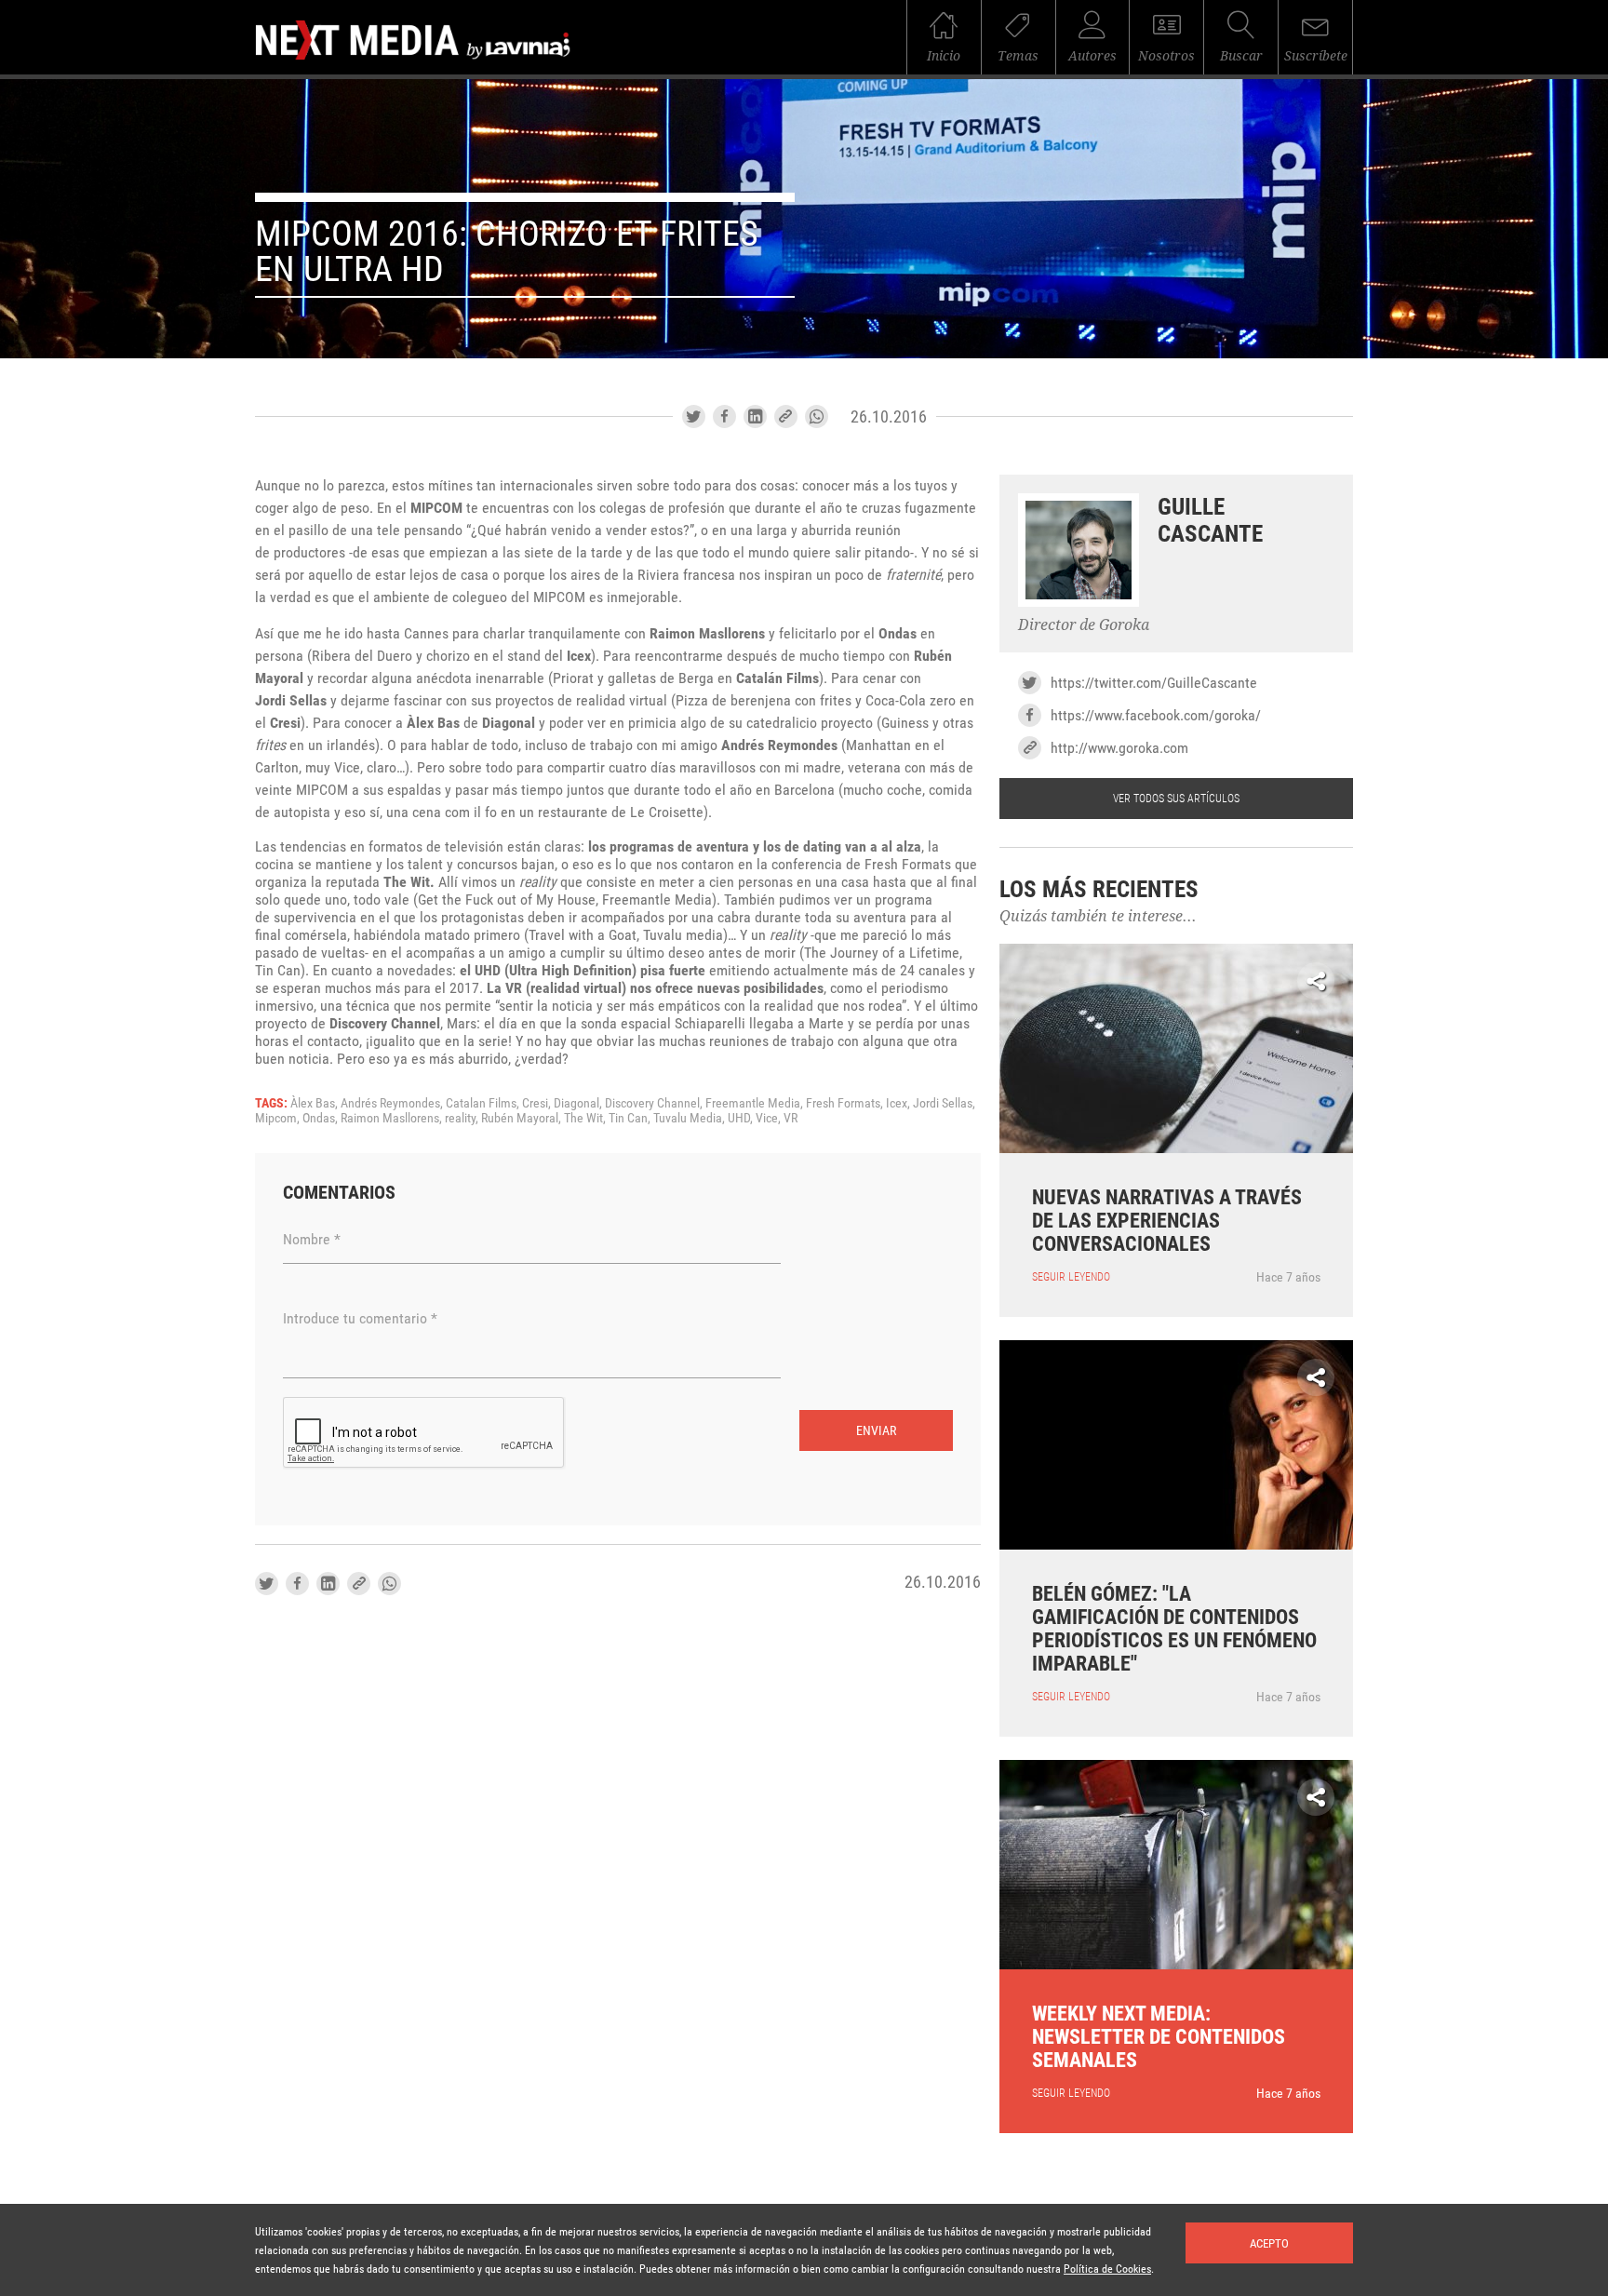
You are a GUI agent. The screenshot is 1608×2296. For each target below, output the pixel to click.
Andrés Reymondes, (393, 1103)
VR (791, 1118)
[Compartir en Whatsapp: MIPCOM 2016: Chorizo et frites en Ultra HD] (817, 416)
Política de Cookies (1107, 2269)
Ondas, (322, 1118)
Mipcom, (279, 1118)
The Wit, (586, 1118)
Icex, (899, 1103)
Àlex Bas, (315, 1103)
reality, (463, 1118)
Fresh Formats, (846, 1103)
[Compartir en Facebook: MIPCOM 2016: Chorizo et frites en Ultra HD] (724, 416)
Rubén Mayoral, (523, 1118)
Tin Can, (631, 1118)
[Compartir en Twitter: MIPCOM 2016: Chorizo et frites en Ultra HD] (694, 416)
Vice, (770, 1118)
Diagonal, (579, 1103)
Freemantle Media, (756, 1103)
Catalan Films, (484, 1103)
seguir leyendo (1071, 1277)
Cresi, (538, 1103)
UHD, (742, 1118)
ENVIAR (876, 1430)
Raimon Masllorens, (393, 1118)
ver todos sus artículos (1176, 799)
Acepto (1269, 2243)
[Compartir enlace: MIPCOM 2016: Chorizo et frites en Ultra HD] (786, 416)
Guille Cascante (1210, 520)
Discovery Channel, (655, 1103)
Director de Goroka (1084, 625)
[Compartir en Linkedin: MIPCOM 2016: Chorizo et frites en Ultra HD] (755, 416)
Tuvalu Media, (690, 1118)
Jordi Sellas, (944, 1103)
